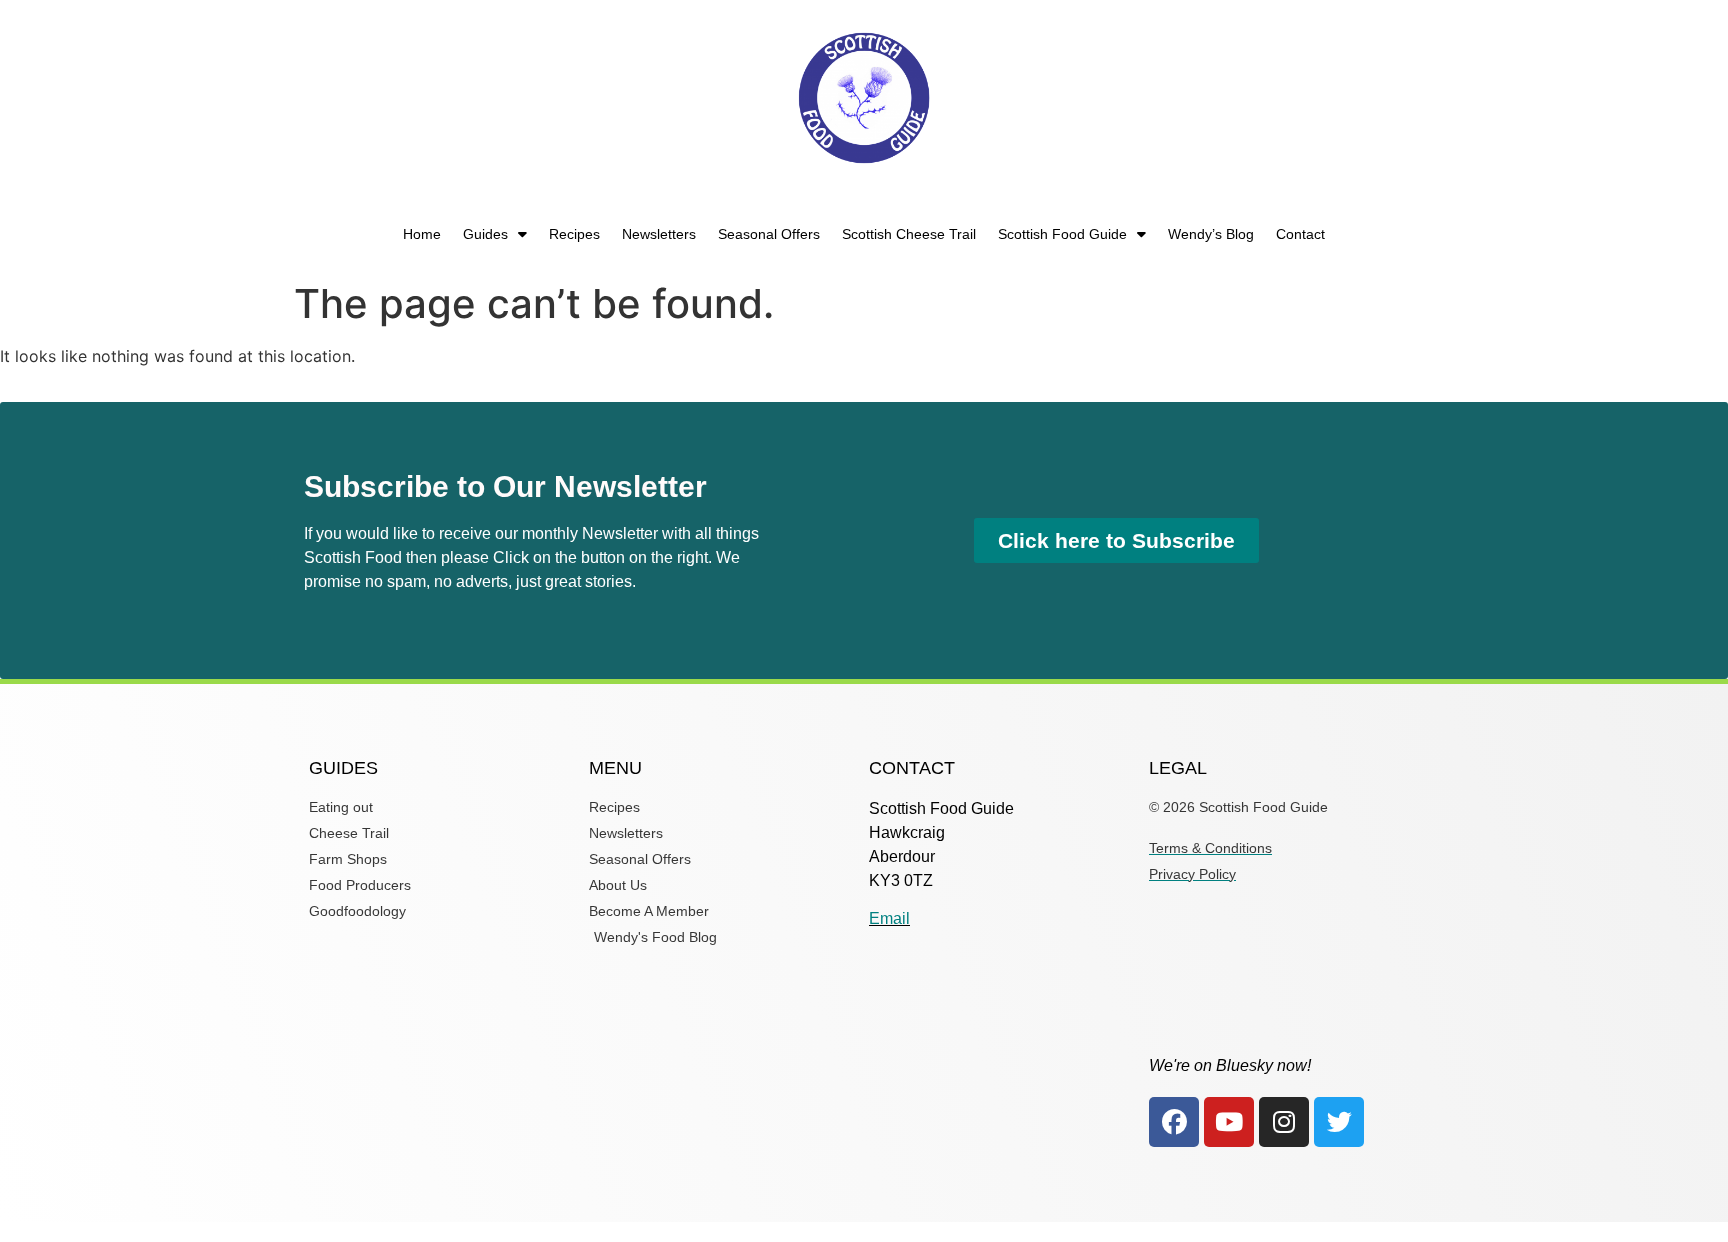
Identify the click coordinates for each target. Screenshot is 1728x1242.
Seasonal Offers (769, 234)
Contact (1300, 234)
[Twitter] (1339, 1122)
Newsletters (659, 234)
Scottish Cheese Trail (909, 234)
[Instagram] (1284, 1122)
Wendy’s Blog (1211, 234)
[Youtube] (1229, 1122)
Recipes (574, 234)
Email (889, 918)
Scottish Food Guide (1062, 234)
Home (422, 234)
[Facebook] (1174, 1122)
